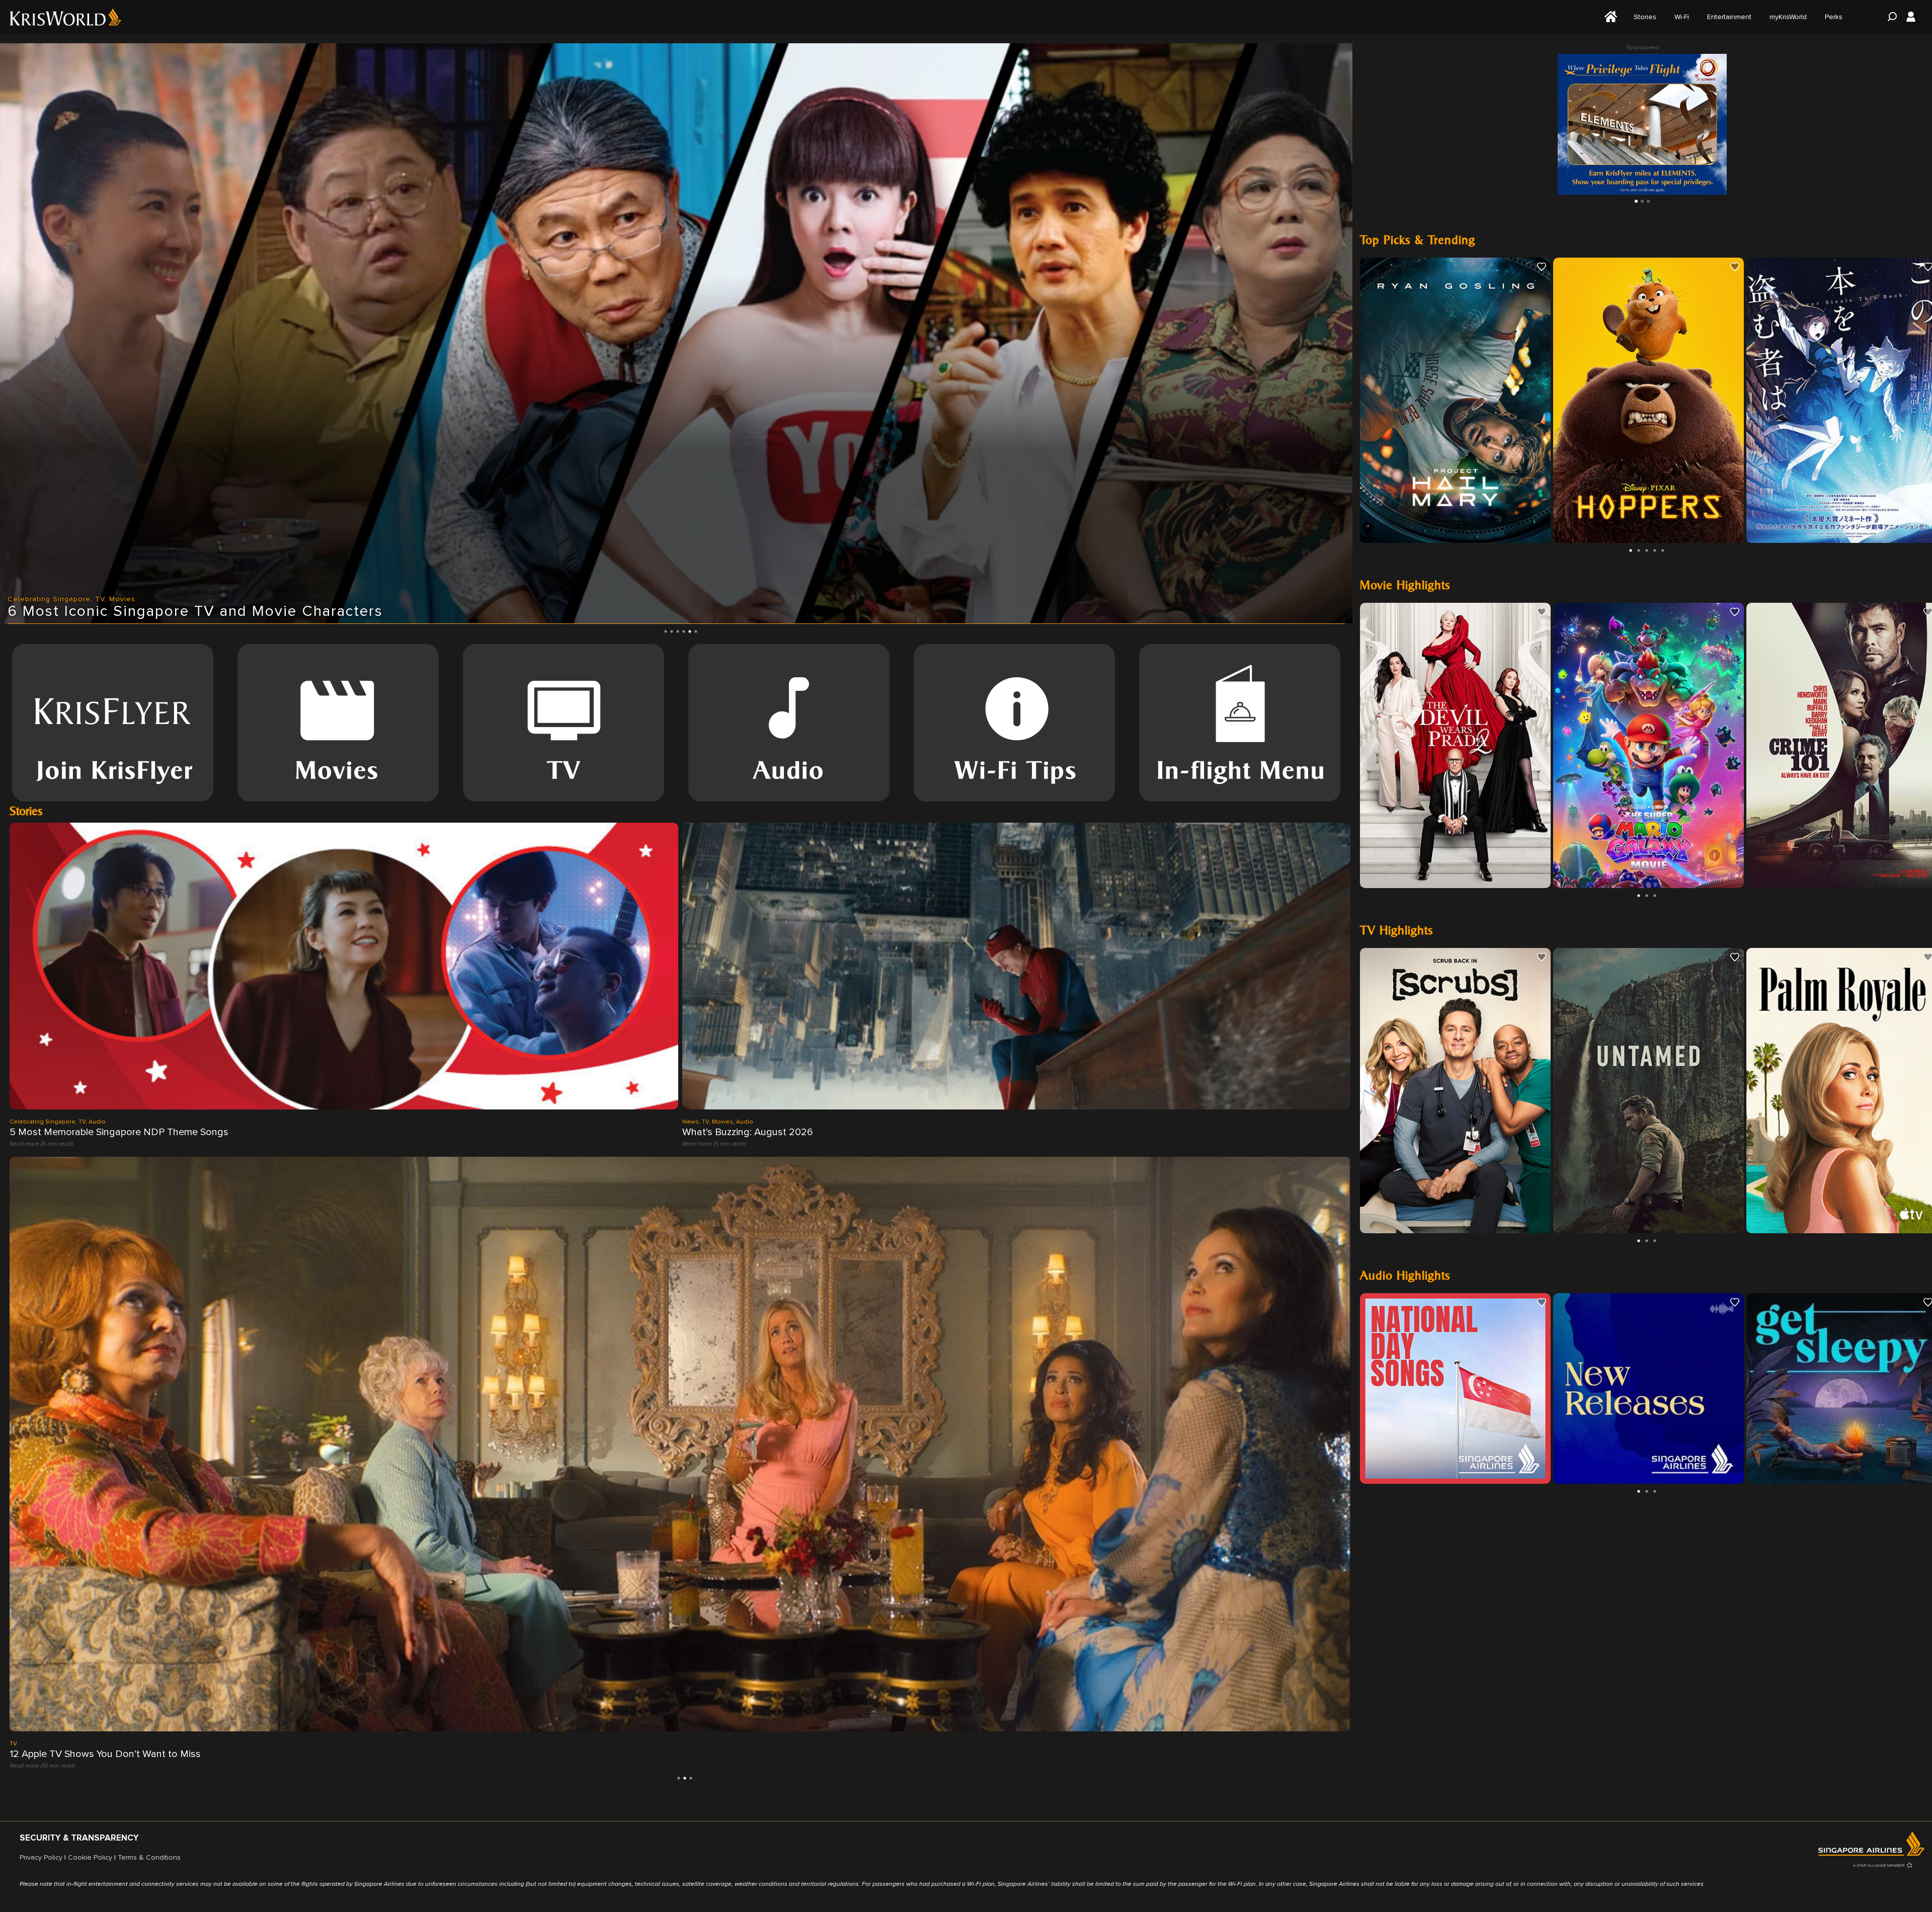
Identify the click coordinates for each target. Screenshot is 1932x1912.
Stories (1645, 17)
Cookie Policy (90, 1857)
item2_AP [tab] (1648, 201)
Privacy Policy (41, 1857)
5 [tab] (690, 631)
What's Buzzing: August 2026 (748, 1132)
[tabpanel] (676, 333)
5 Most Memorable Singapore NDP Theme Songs (119, 1132)
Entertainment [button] (1729, 17)
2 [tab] (672, 631)
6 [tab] (696, 631)
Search (1889, 17)
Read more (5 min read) (41, 1143)
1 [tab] (666, 631)
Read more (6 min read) (41, 1765)
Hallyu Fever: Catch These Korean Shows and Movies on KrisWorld (156, 1754)
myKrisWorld (1788, 17)
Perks (1834, 17)
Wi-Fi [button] (1682, 17)
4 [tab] (684, 631)
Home (1609, 17)
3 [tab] (678, 631)
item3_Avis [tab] (1636, 201)
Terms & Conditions (149, 1857)
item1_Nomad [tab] (1642, 201)
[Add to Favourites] (1542, 267)
